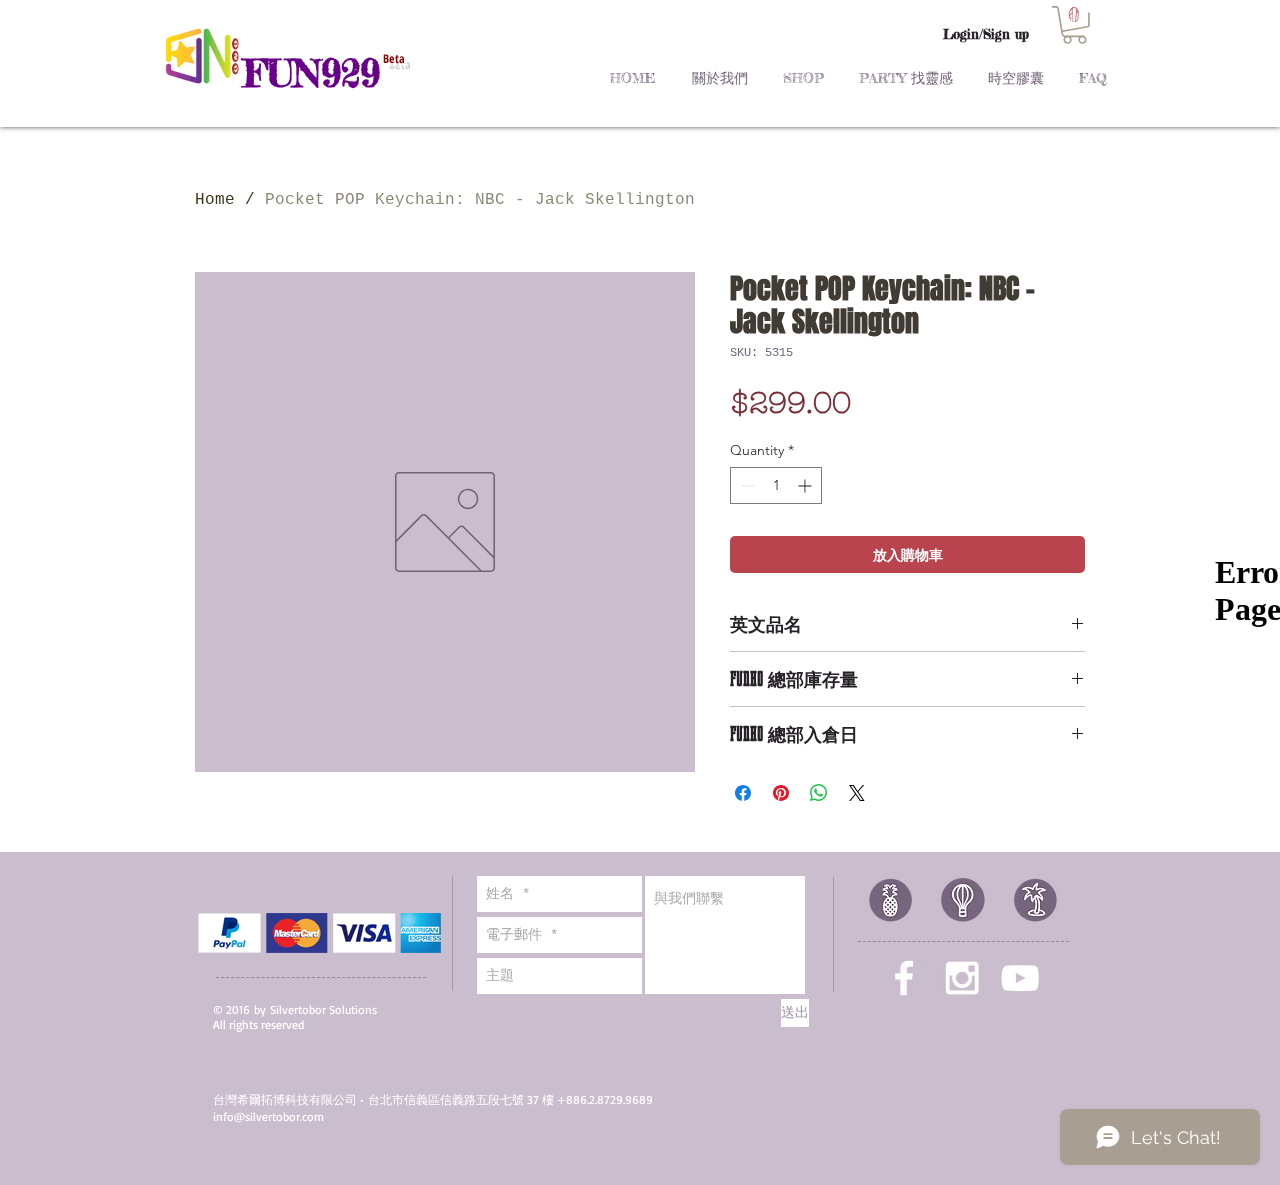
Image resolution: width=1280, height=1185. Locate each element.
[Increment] (806, 485)
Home (215, 200)
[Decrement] (745, 485)
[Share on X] (857, 793)
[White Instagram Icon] (962, 978)
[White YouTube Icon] (1020, 978)
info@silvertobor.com (268, 1116)
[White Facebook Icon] (904, 978)
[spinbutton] (776, 485)
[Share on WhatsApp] (819, 793)
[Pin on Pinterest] (781, 793)
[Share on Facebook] (743, 793)
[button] (1074, 25)
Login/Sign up (986, 34)
